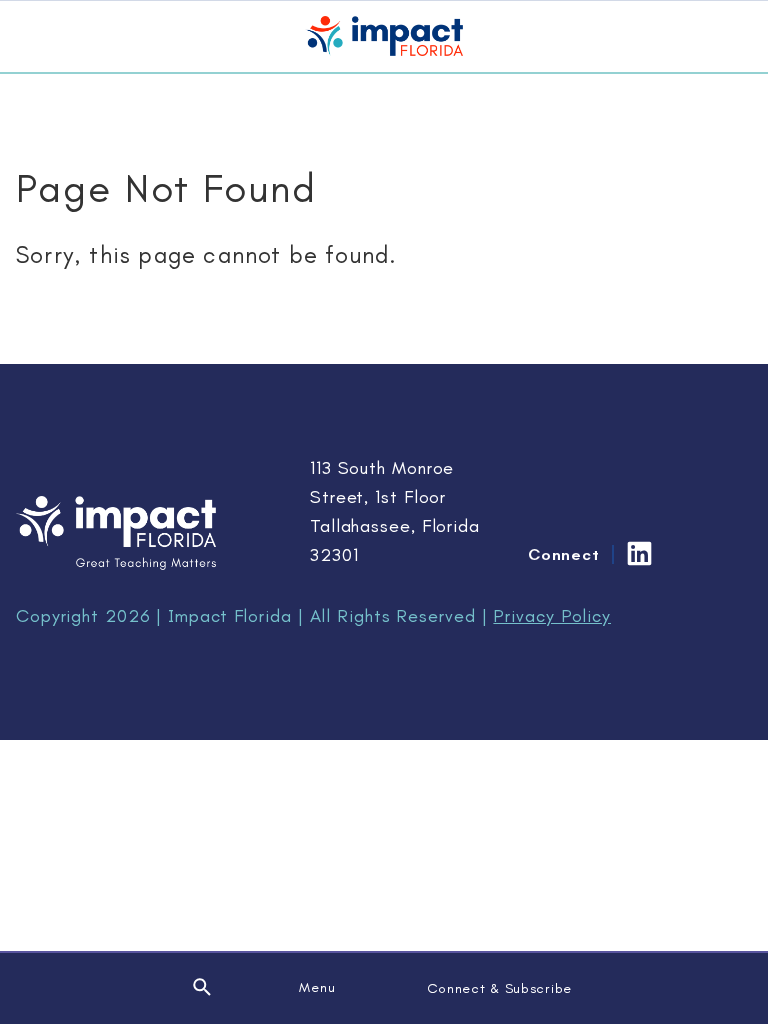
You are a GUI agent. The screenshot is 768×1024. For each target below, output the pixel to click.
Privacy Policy (552, 616)
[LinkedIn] (639, 553)
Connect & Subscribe (499, 988)
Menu (317, 987)
